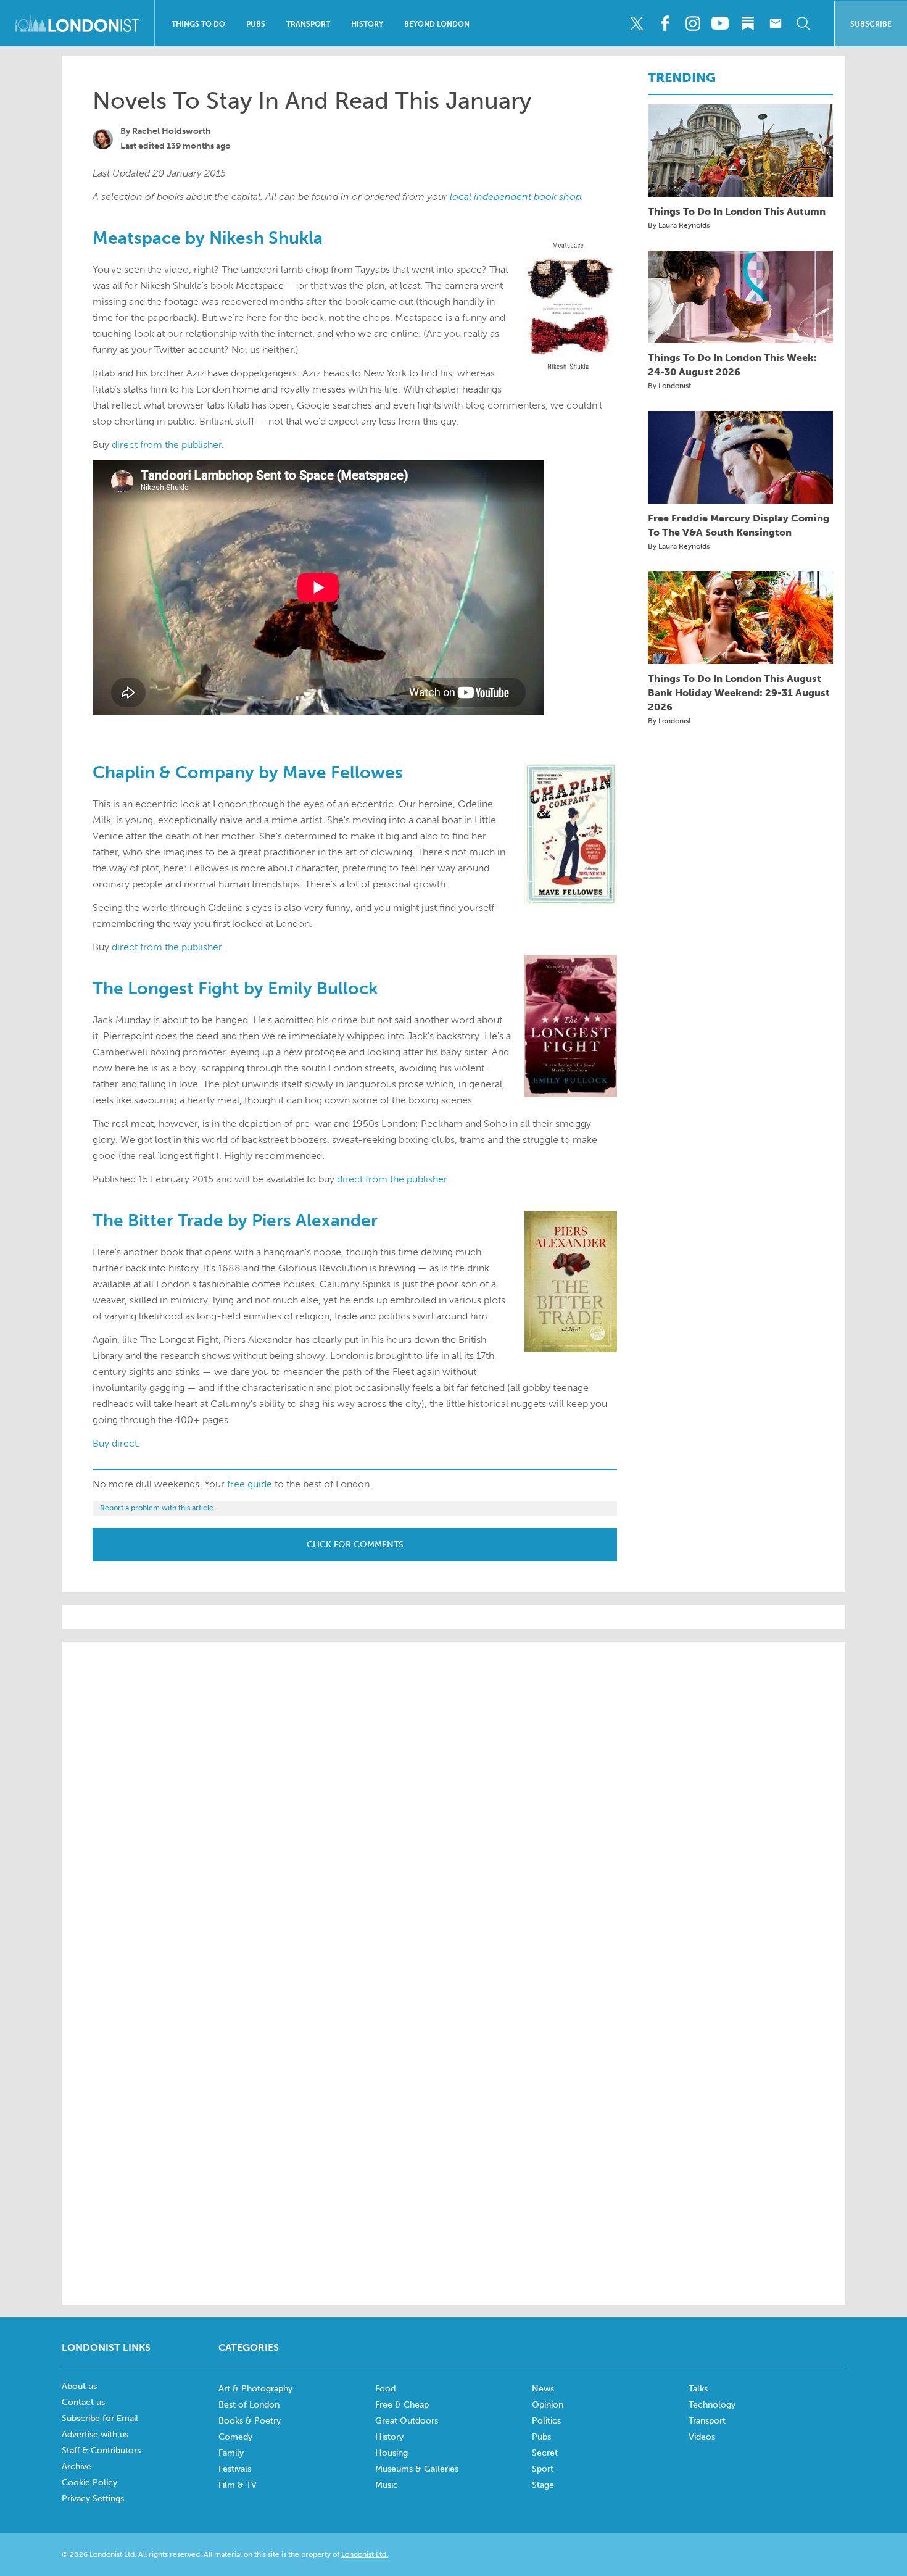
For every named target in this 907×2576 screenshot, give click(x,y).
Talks (698, 2389)
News (543, 2389)
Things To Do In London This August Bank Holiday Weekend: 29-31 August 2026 (739, 693)
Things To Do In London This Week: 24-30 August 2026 (732, 365)
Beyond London (437, 24)
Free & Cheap (402, 2405)
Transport (308, 24)
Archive (77, 2466)
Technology (712, 2405)
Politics (546, 2421)
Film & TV (238, 2485)
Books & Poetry (250, 2421)
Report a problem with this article (157, 1508)
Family (231, 2453)
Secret (545, 2453)
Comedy (235, 2437)
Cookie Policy (89, 2483)
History (367, 24)
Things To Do (198, 24)
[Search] (803, 23)
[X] (637, 23)
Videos (702, 2437)
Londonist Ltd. (365, 2554)
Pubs (256, 24)
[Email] (776, 23)
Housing (391, 2453)
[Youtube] (720, 23)
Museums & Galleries (417, 2469)
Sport (543, 2469)
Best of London (249, 2405)
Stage (543, 2485)
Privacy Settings (93, 2499)
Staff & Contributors (101, 2450)
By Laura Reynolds (679, 225)
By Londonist (669, 386)
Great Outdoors (407, 2421)
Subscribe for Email (100, 2418)
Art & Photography (255, 2389)
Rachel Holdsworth (172, 131)
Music (387, 2485)
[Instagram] (692, 23)
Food (385, 2389)
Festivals (235, 2469)
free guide (250, 1484)
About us (79, 2386)
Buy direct (115, 1443)
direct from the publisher (167, 445)
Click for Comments (355, 1544)
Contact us (83, 2402)
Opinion (548, 2405)
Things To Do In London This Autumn (737, 211)
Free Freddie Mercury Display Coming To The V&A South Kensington (739, 525)
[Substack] (748, 23)
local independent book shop (516, 197)
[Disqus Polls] (453, 1808)
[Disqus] (453, 2127)
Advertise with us (95, 2434)
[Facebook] (665, 23)
